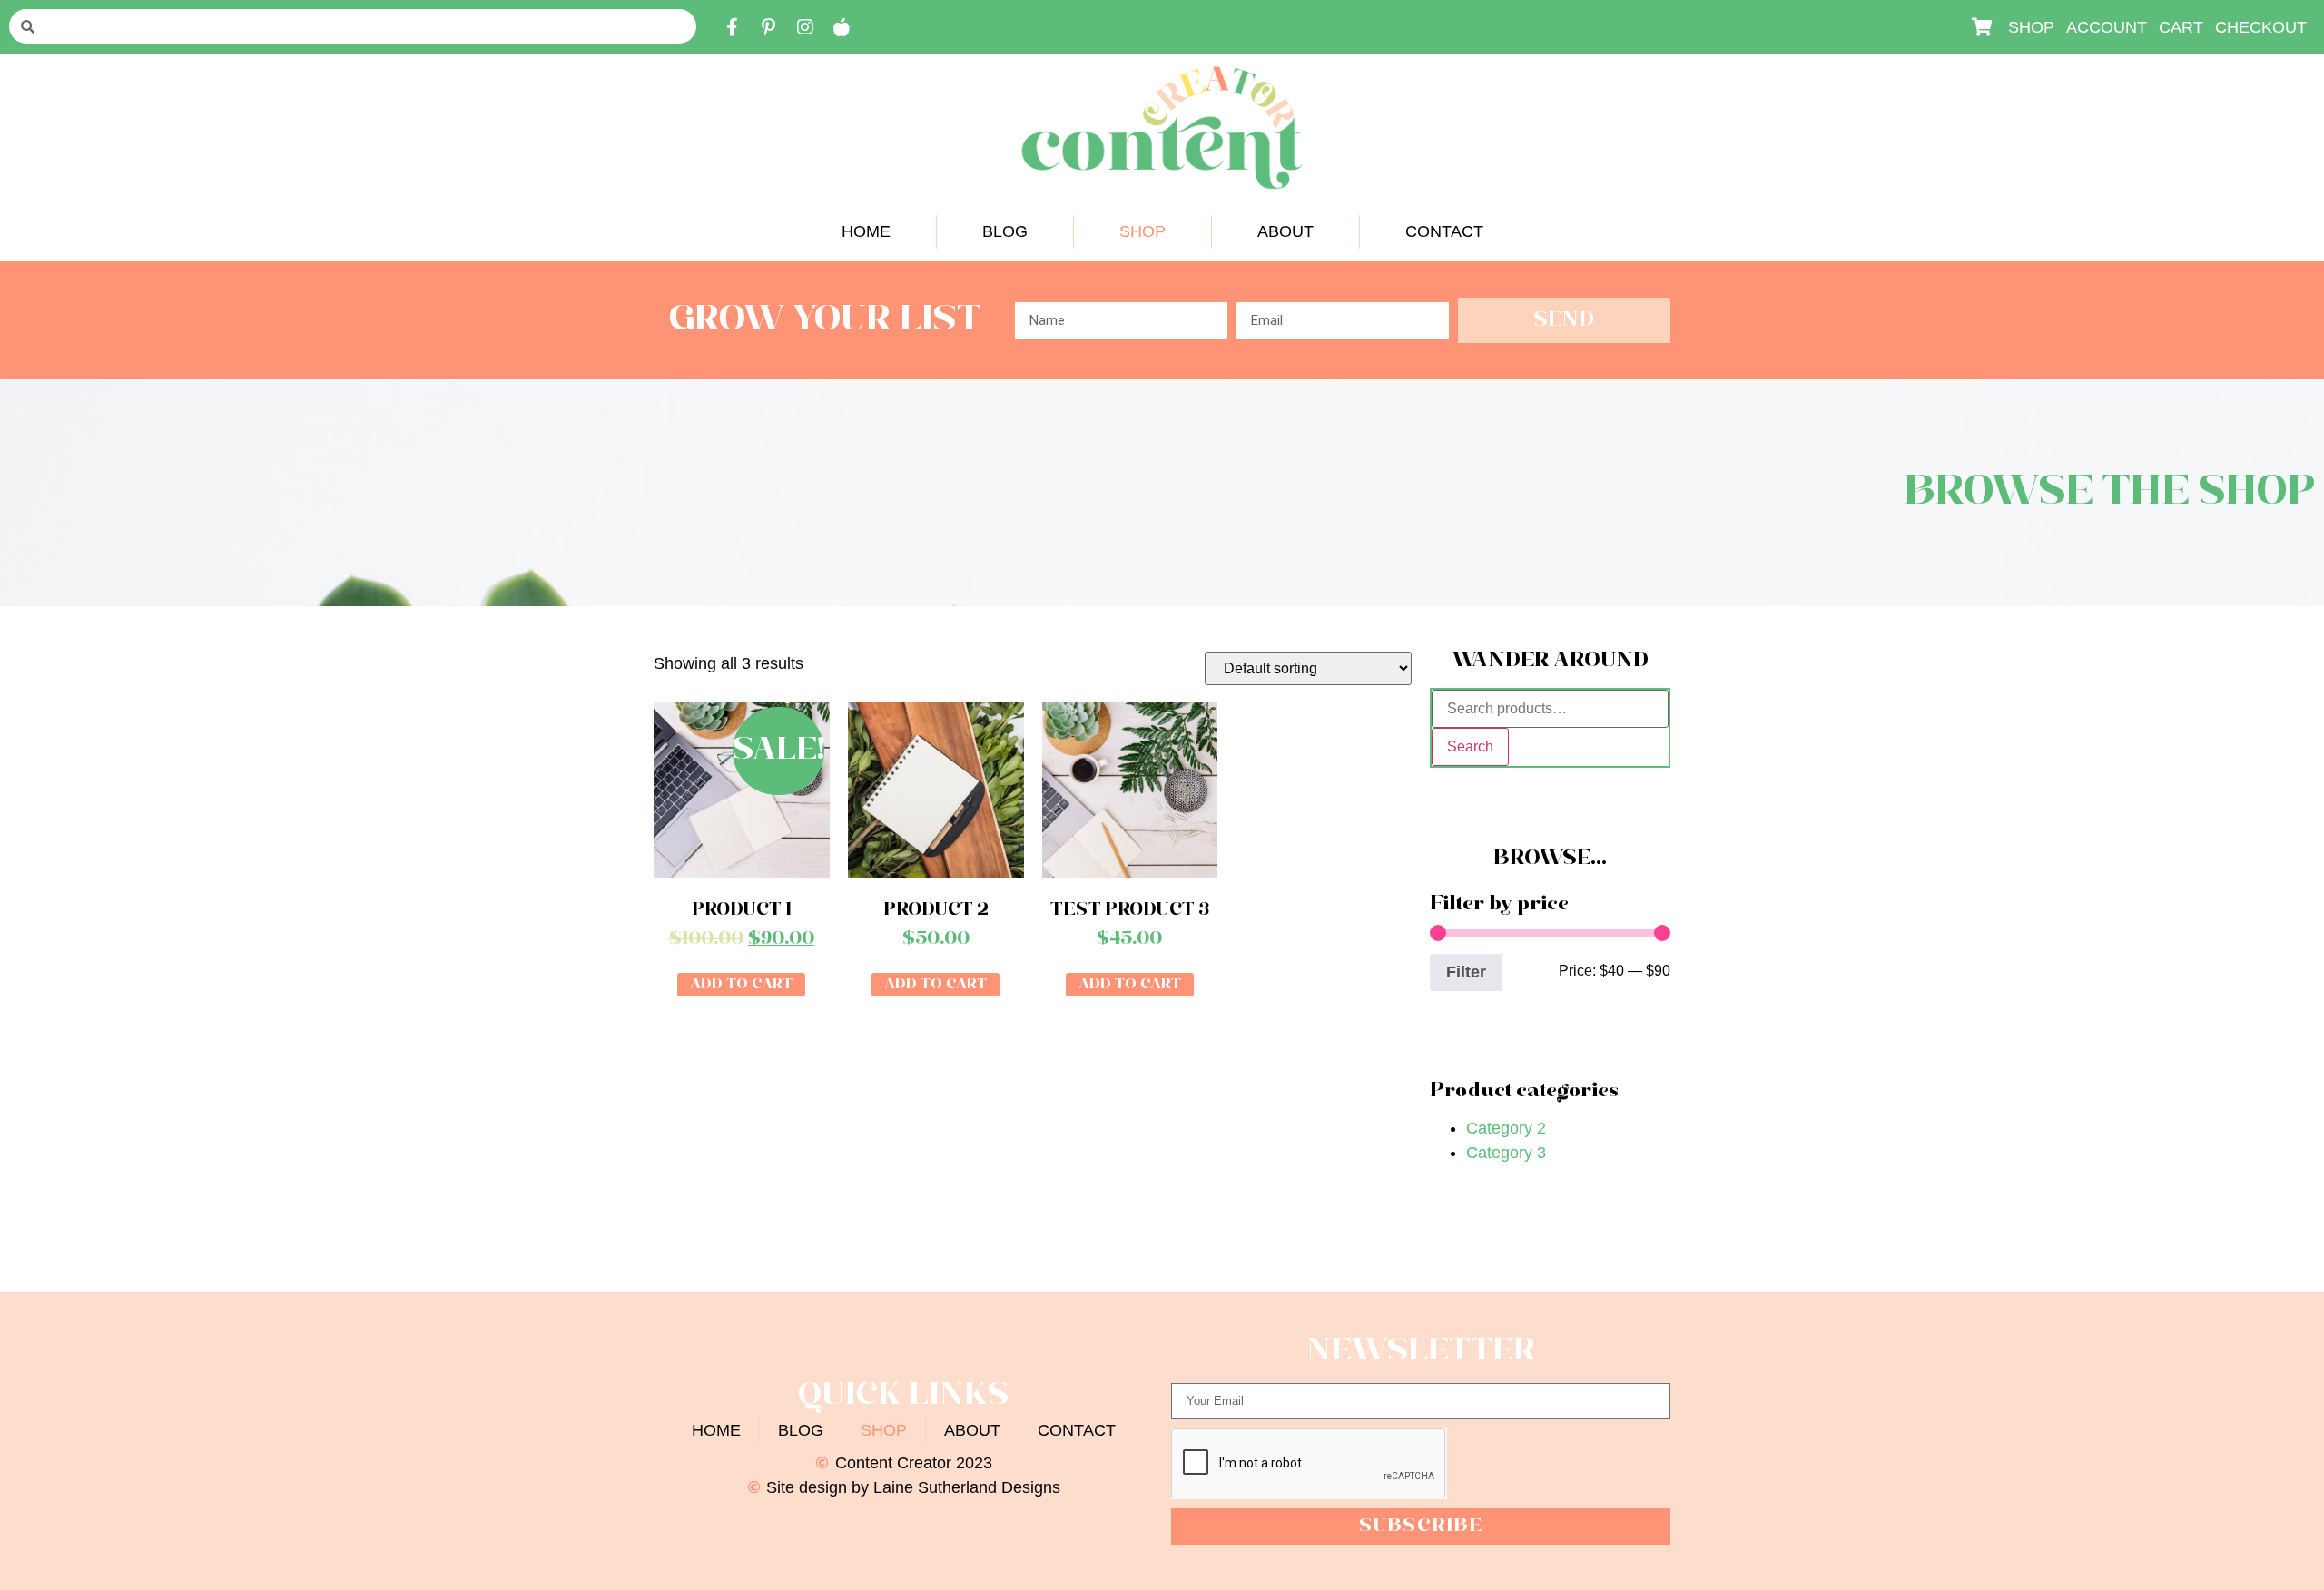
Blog (1005, 231)
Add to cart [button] (741, 985)
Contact (1444, 231)
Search (1470, 746)
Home (866, 231)
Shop (1142, 231)
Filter (1466, 972)
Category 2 (1506, 1128)
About (1285, 231)
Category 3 (1506, 1153)
